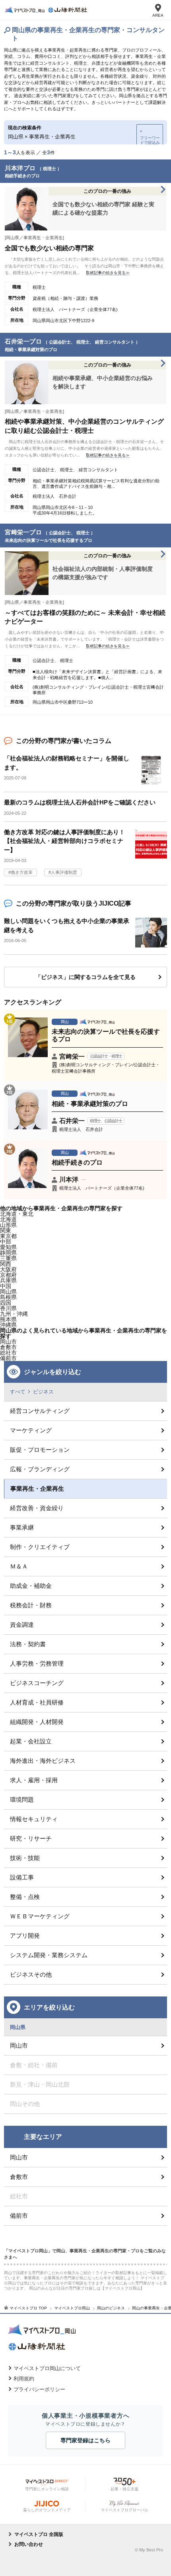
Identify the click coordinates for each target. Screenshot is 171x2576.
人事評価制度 (64, 872)
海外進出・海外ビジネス (43, 1761)
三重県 (8, 1258)
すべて (18, 1392)
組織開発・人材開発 (37, 1722)
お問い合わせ (29, 2544)
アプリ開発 (25, 1936)
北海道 (8, 1219)
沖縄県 (8, 1325)
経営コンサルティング (40, 1411)
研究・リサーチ (31, 1838)
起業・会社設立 (31, 1741)
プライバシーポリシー (39, 2389)
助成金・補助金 (31, 1586)
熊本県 (8, 1319)
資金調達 (22, 1625)
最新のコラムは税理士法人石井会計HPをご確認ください (80, 802)
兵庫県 (8, 1280)
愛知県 (8, 1247)
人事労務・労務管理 (37, 1663)
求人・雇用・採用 (34, 1780)
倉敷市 (19, 2177)
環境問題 (22, 1800)
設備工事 (22, 1877)
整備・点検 (25, 1897)
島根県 (8, 1297)
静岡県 (8, 1253)
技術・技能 (25, 1858)
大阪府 (8, 1269)
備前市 (19, 2216)
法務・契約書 (28, 1644)
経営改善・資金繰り (37, 1508)
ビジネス (43, 1392)
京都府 (8, 1275)
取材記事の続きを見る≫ (108, 273)
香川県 (8, 1308)
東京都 (8, 1236)
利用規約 (24, 2379)
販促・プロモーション (40, 1450)
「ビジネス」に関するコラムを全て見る (85, 977)
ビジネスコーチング (37, 1683)
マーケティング (31, 1430)
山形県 (8, 1225)
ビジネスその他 (31, 1974)
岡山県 (8, 1292)
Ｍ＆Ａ (19, 1566)
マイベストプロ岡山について (47, 2368)
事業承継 (22, 1527)
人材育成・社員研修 (37, 1702)
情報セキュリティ (34, 1819)
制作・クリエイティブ (40, 1547)
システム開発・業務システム (49, 1955)
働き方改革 (22, 872)
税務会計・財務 (31, 1605)
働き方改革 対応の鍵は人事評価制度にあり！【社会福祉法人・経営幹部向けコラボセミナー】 (64, 841)
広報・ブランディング (40, 1469)
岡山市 (8, 1342)
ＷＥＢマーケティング (40, 1916)
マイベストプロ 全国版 (39, 2534)
